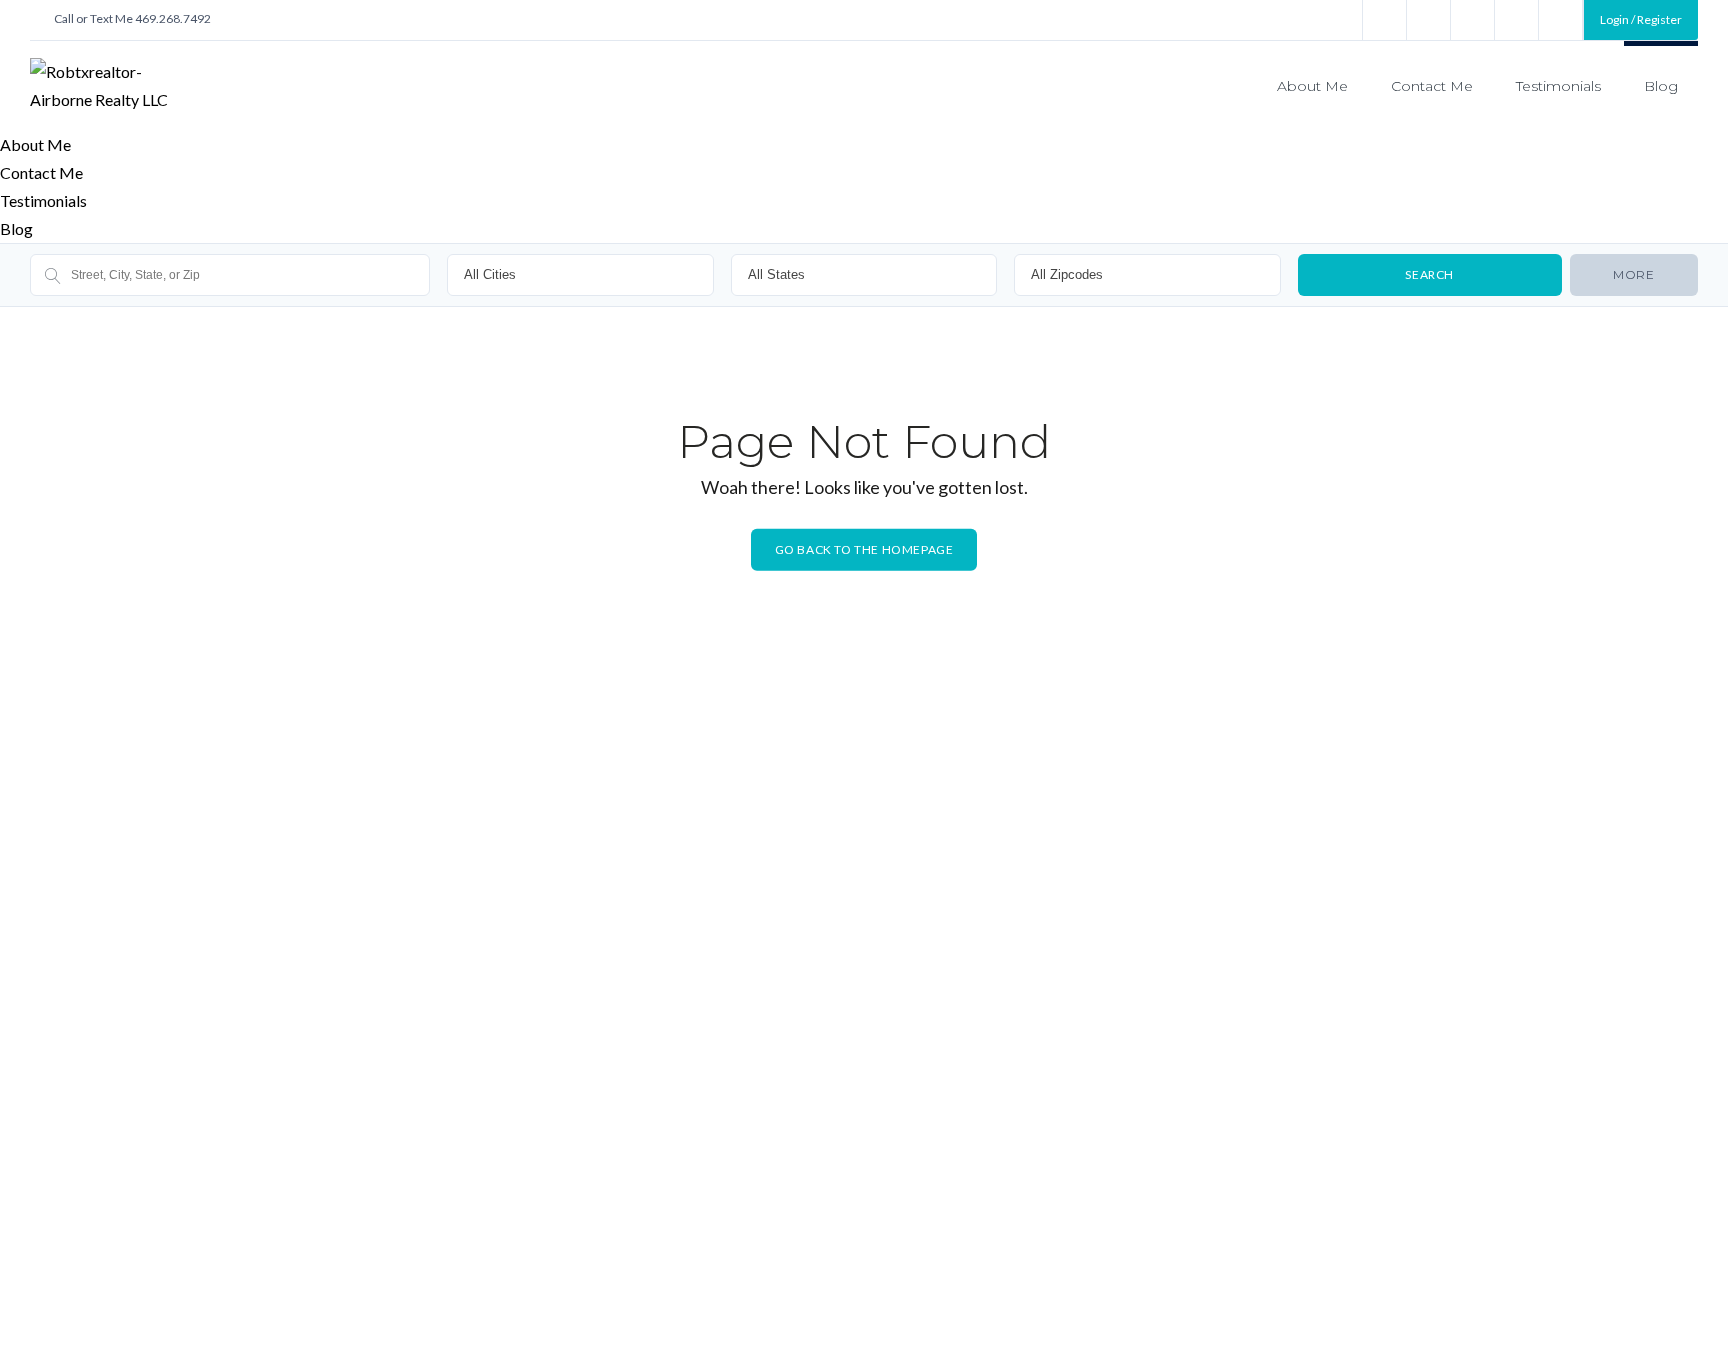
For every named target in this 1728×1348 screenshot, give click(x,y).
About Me (1312, 86)
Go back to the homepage (864, 549)
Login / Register (1641, 19)
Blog (1661, 86)
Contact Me (1432, 86)
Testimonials (1558, 86)
